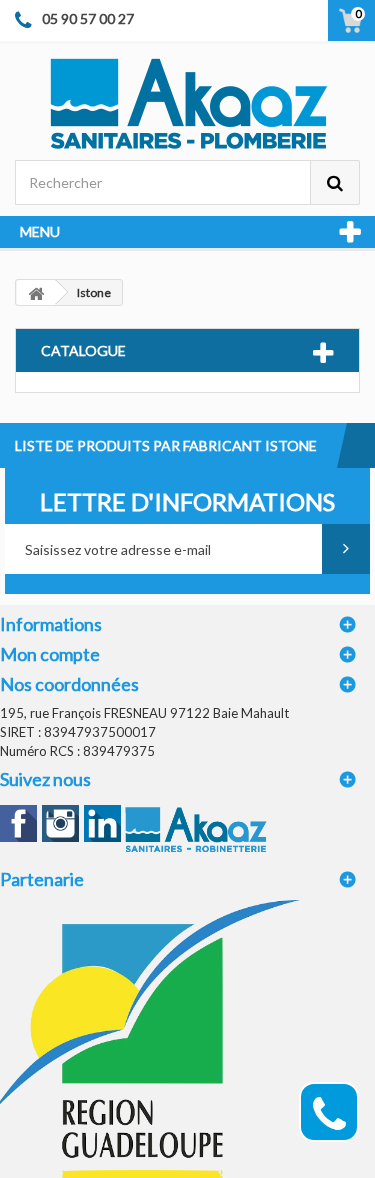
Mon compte (50, 654)
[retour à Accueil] (36, 292)
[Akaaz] (187, 102)
